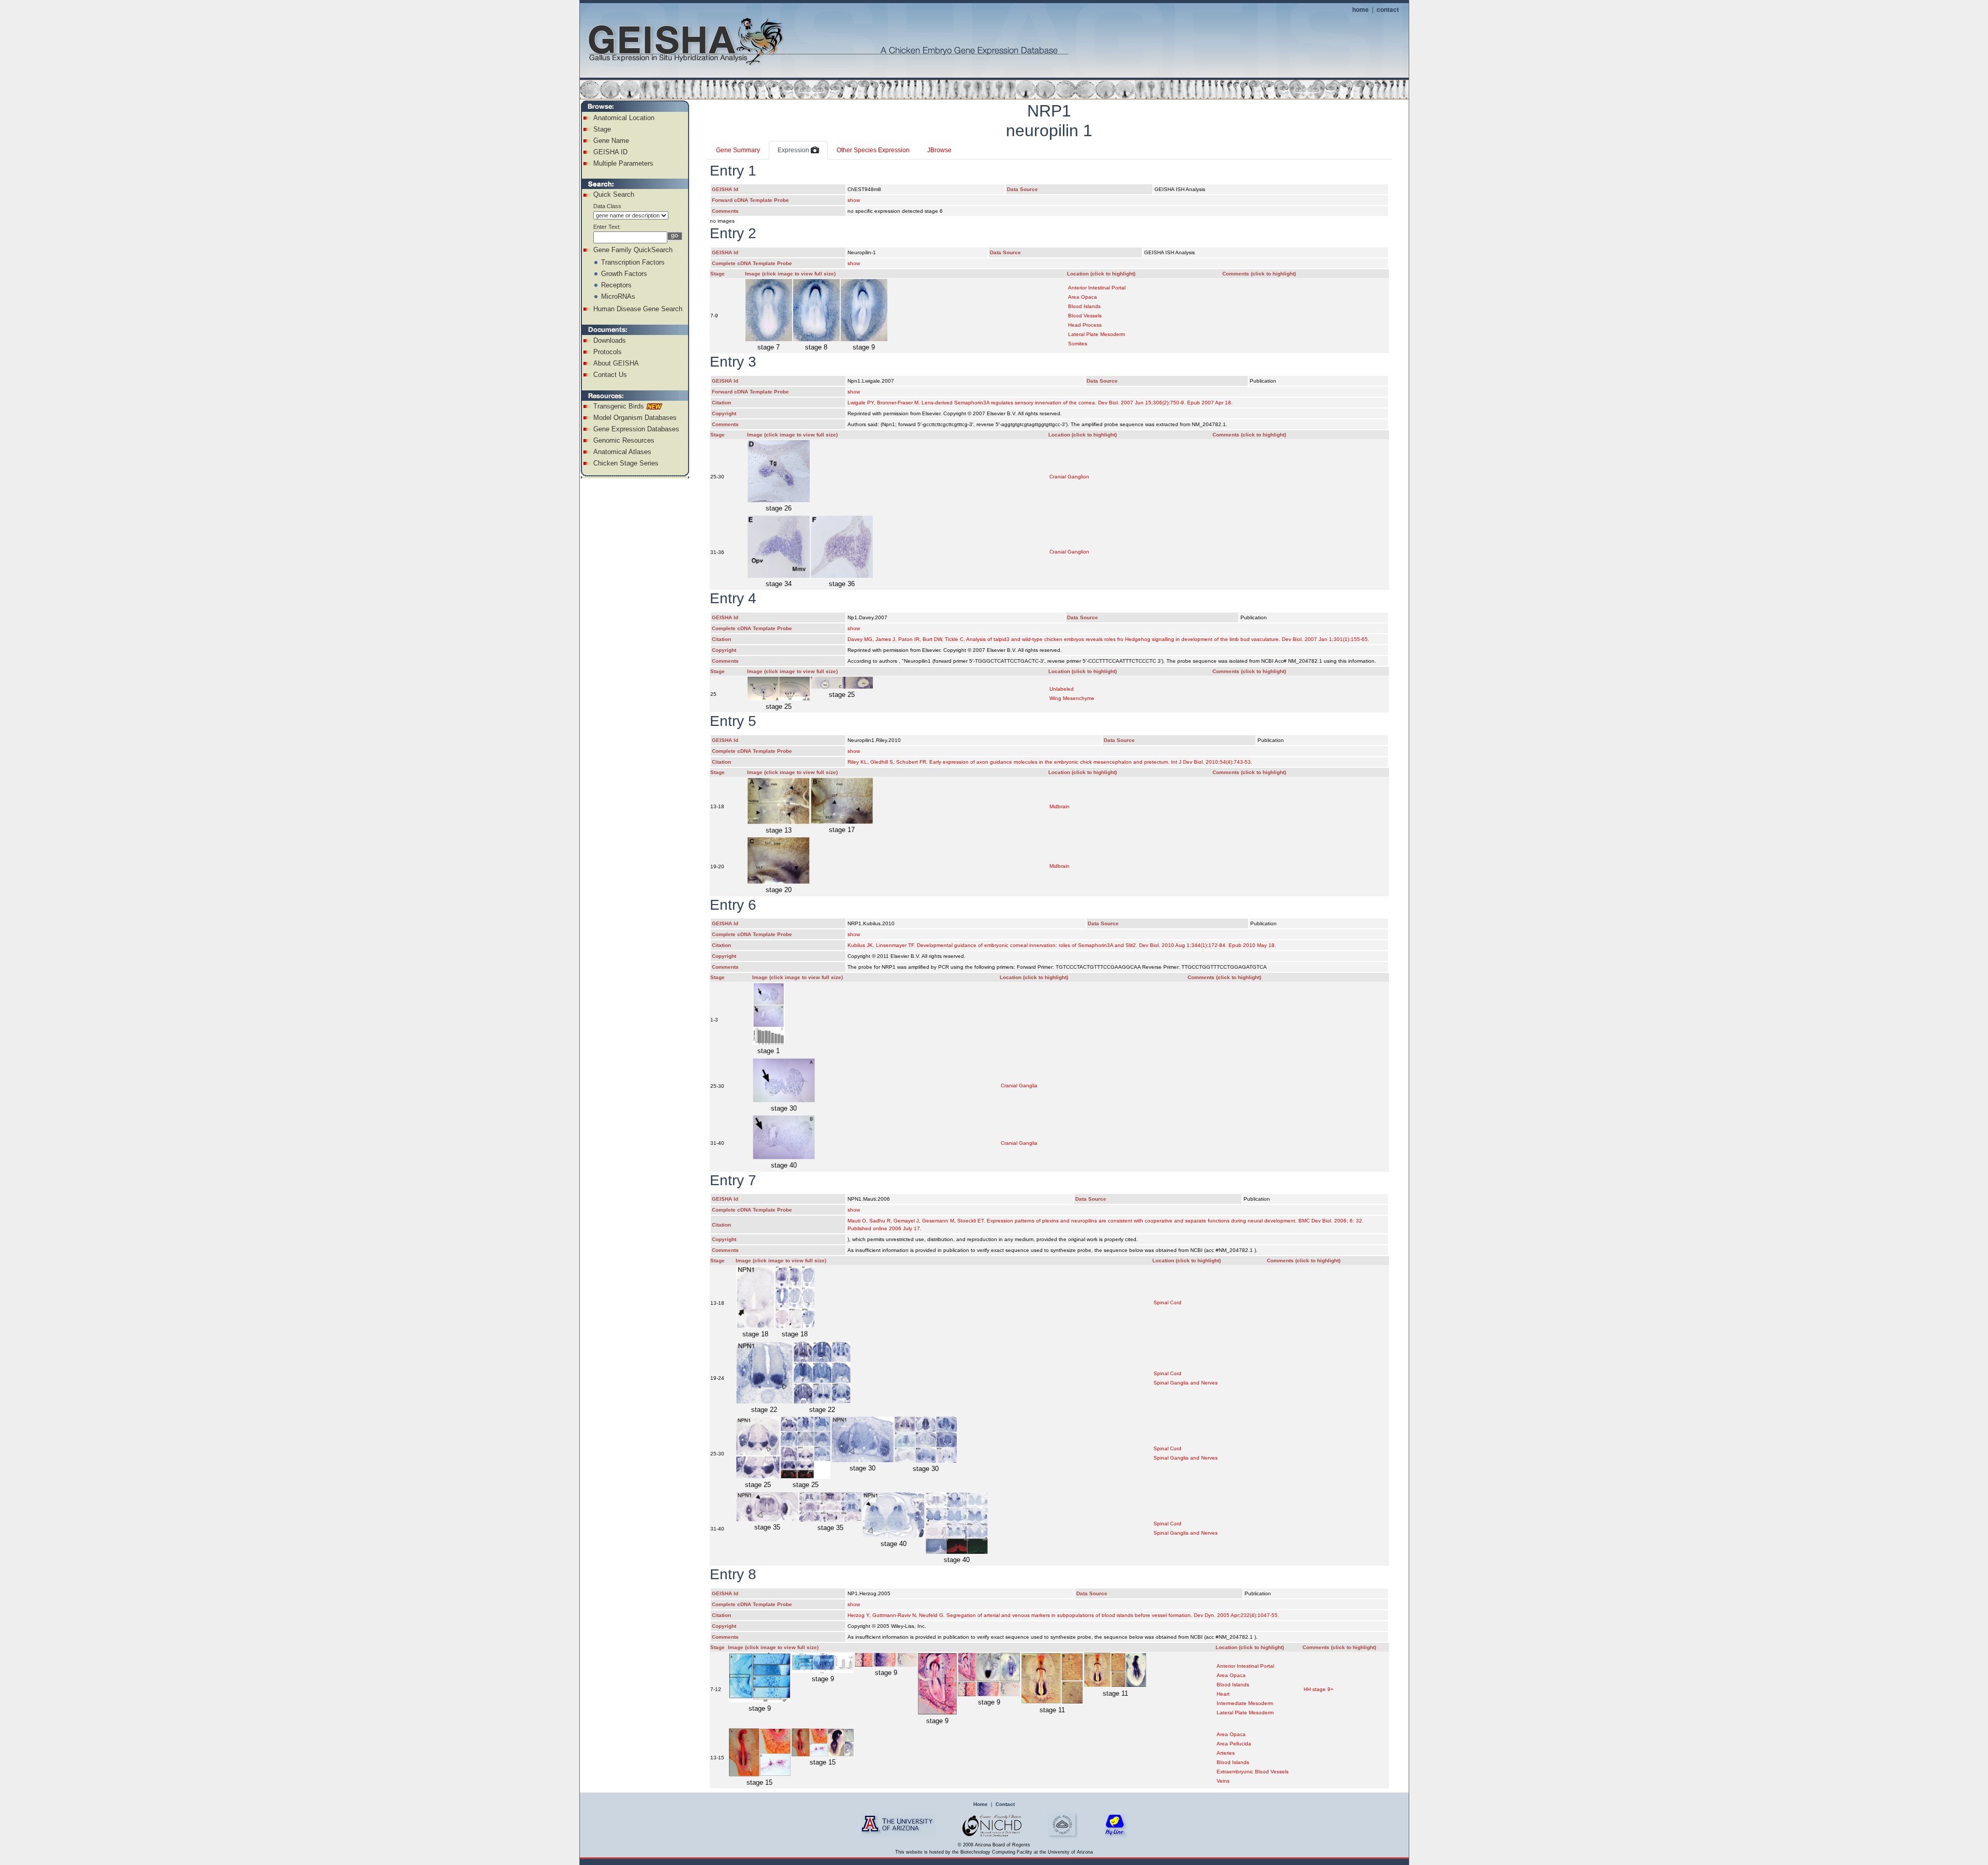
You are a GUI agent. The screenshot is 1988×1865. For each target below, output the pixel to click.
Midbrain (1059, 806)
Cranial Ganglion (1069, 477)
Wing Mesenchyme (1072, 698)
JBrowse (939, 150)
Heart (1223, 1694)
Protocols (608, 352)
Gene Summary (738, 150)
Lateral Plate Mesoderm (1097, 334)
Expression (794, 150)
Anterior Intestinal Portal (1097, 288)
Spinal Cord (1167, 1302)
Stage (602, 129)
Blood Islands (1084, 306)
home (1361, 9)
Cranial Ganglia (1019, 1086)
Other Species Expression (873, 150)
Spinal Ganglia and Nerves (1186, 1383)
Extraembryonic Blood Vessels (1253, 1772)
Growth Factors (624, 274)
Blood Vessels (1085, 316)
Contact (1005, 1804)
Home (981, 1804)
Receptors (616, 285)
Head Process (1085, 325)
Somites (1078, 344)
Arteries (1226, 1753)
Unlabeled (1062, 689)
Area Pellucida (1234, 1744)
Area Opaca (1083, 297)
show (854, 200)
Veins (1223, 1781)
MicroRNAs (618, 296)
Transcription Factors (633, 262)
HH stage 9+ (1319, 1689)
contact (1388, 9)
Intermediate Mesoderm (1245, 1703)
